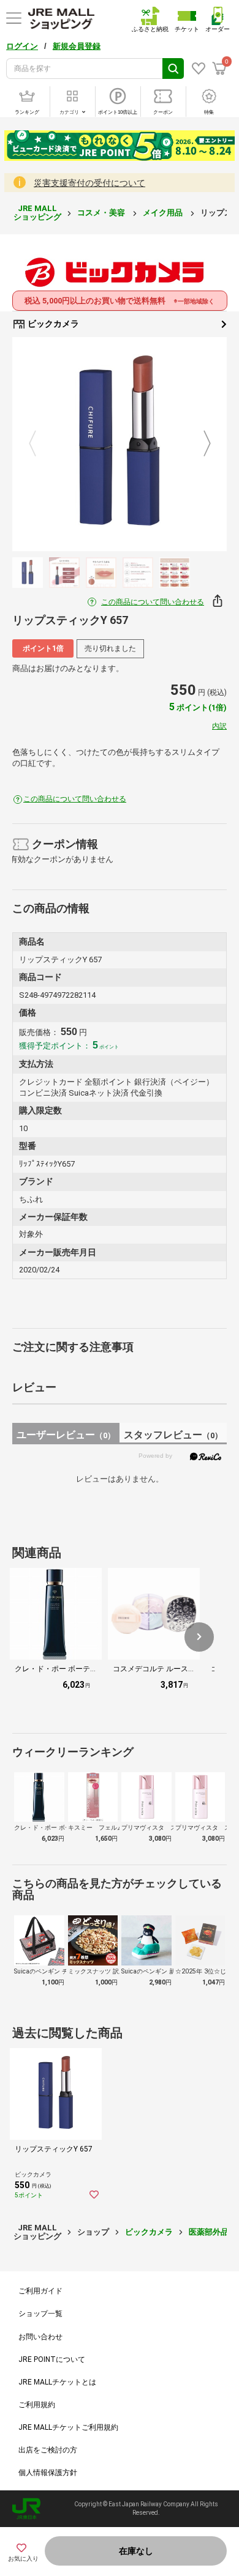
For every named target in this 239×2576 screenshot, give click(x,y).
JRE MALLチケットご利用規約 (68, 2427)
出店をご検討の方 (48, 2450)
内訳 (219, 726)
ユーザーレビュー (66, 1435)
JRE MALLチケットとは (57, 2382)
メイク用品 (164, 213)
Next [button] (200, 444)
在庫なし (136, 2551)
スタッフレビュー (173, 1435)
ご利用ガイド (40, 2291)
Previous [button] (40, 444)
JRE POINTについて (52, 2359)
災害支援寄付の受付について (89, 183)
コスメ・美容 (102, 213)
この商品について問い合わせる (153, 602)
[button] (199, 1637)
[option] (120, 444)
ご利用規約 (37, 2405)
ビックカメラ (52, 324)
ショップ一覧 (40, 2314)
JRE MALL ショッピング (37, 213)
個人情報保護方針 (48, 2473)
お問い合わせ (40, 2337)
